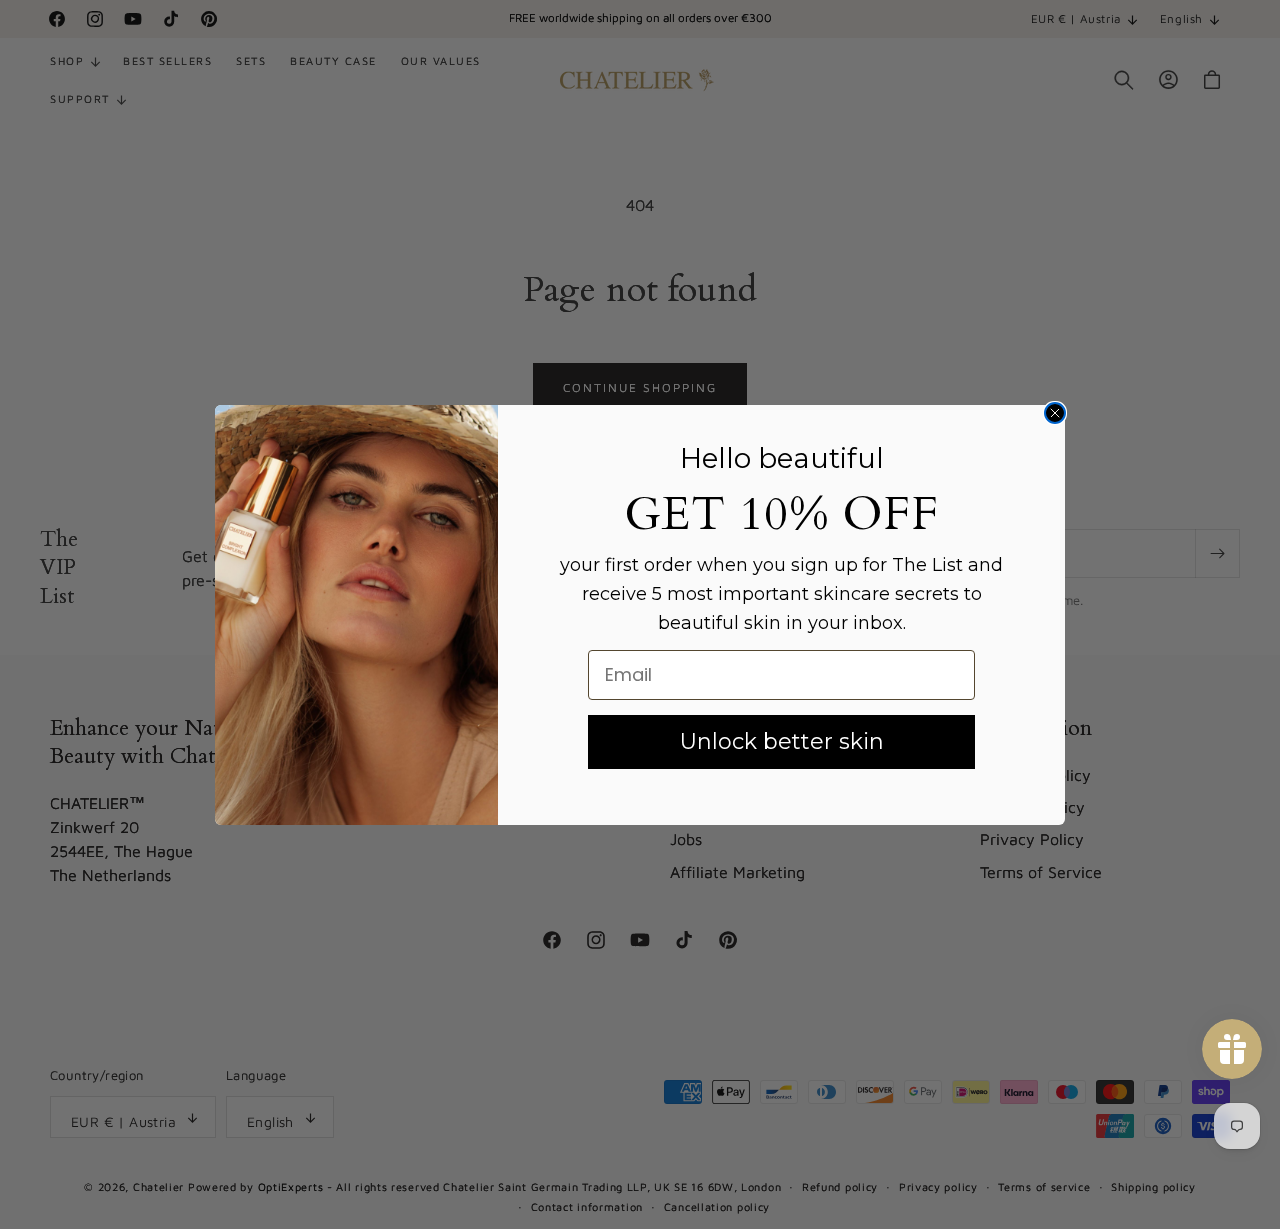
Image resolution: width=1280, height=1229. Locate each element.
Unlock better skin (782, 741)
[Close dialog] (1055, 413)
